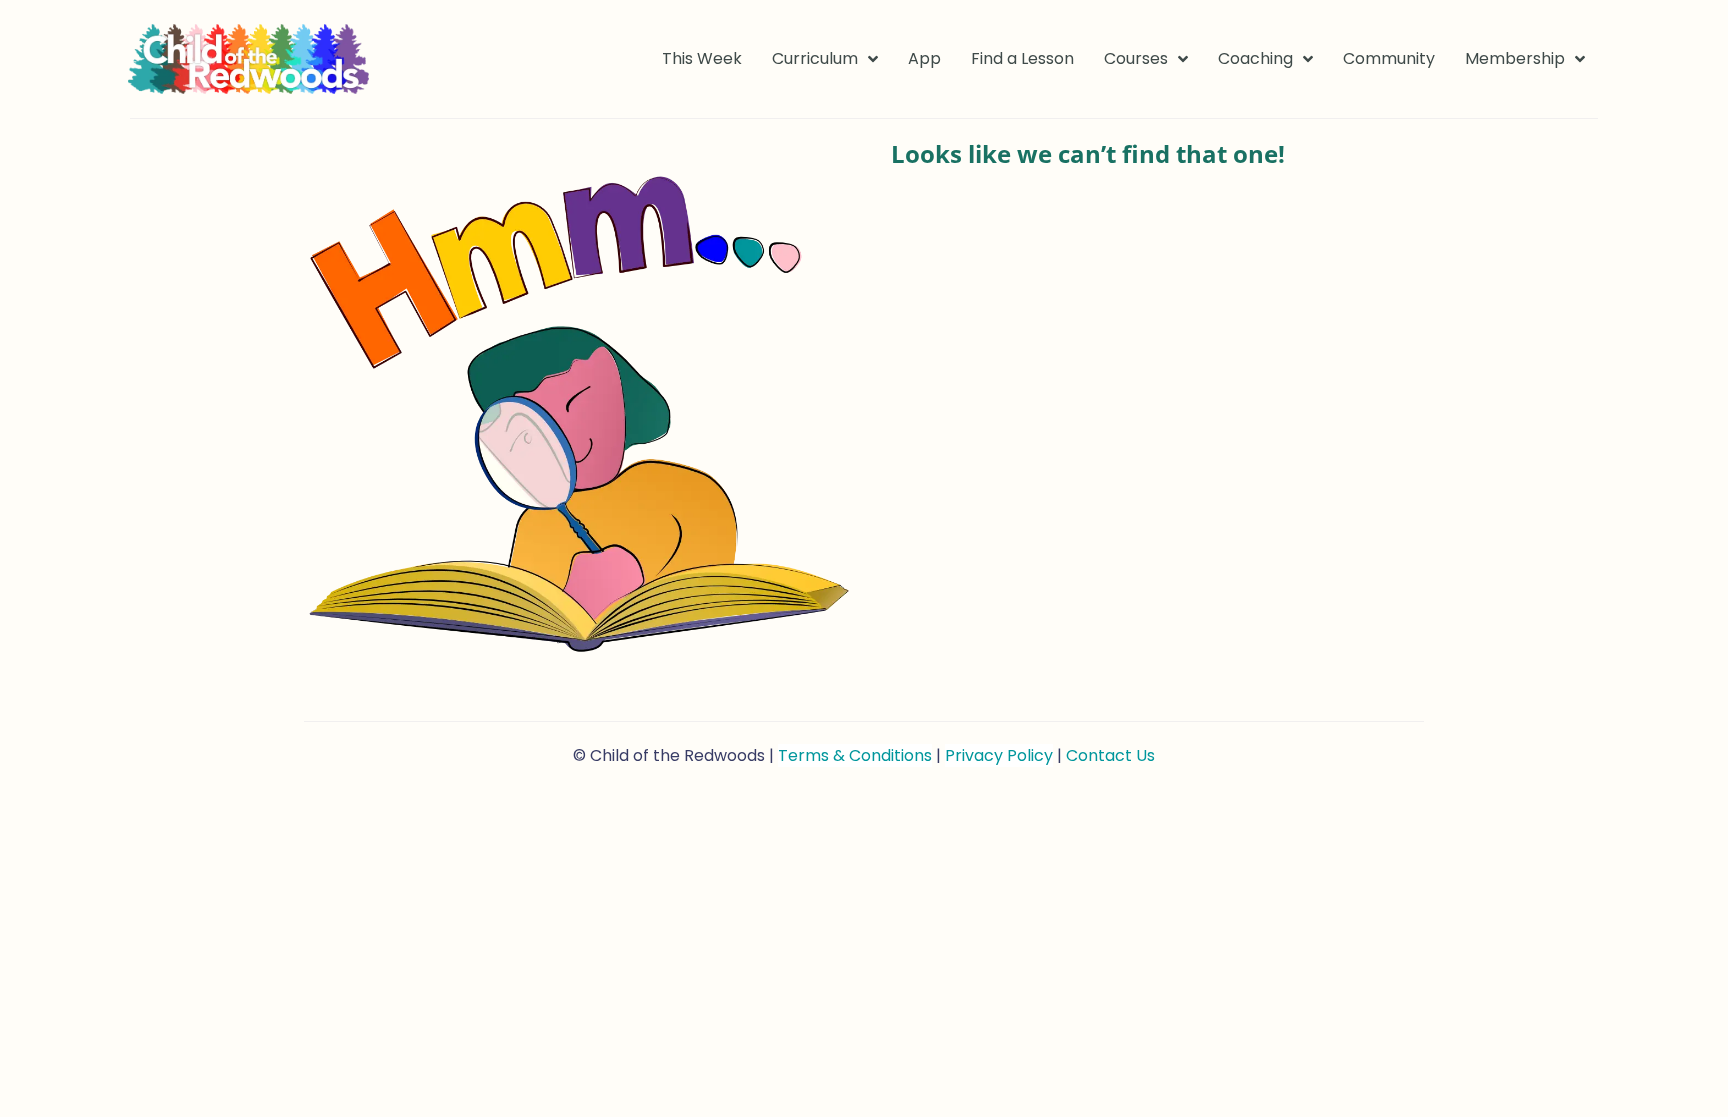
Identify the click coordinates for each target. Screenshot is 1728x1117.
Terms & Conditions (855, 755)
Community (1389, 58)
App (924, 58)
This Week (702, 58)
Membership (1515, 58)
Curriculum (815, 58)
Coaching (1255, 58)
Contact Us (1110, 755)
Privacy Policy (999, 755)
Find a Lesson (1022, 58)
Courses (1136, 58)
